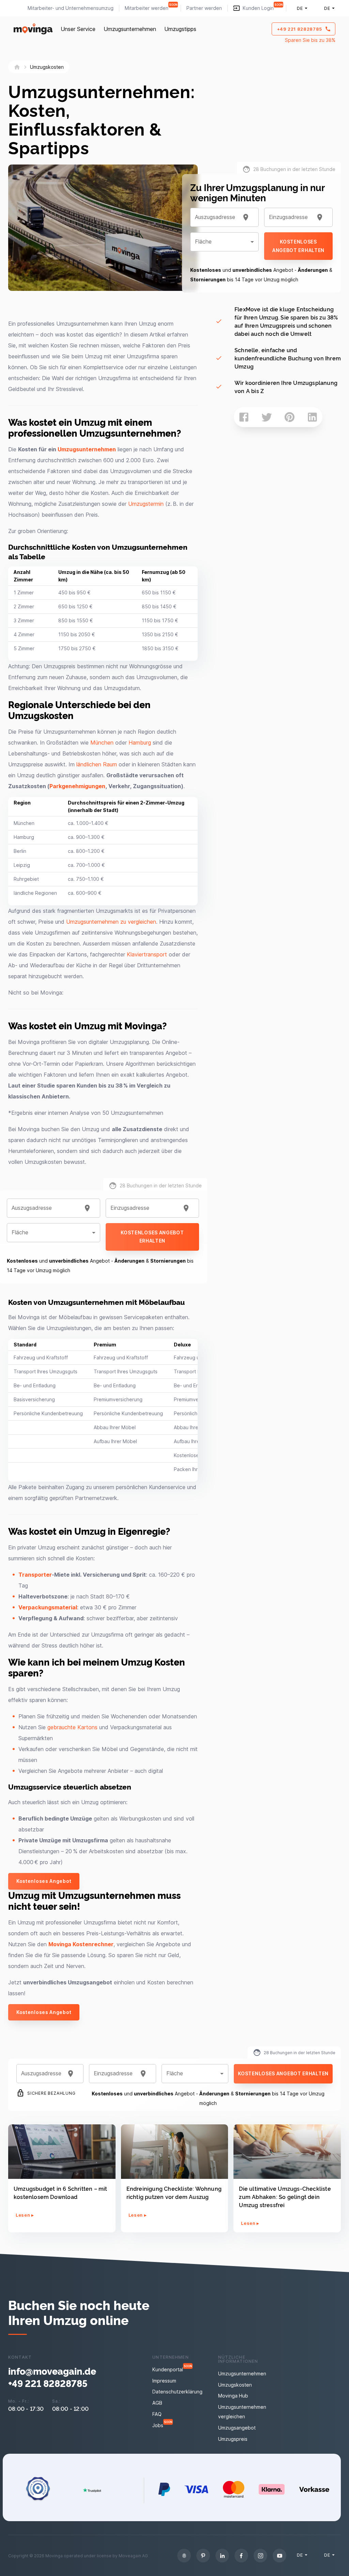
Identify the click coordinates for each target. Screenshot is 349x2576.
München (102, 743)
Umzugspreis (233, 2439)
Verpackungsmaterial (48, 1607)
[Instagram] (260, 2556)
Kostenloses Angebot (44, 1881)
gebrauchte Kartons (72, 1727)
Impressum (164, 2381)
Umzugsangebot (237, 2428)
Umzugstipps (180, 29)
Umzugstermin (146, 504)
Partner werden (204, 8)
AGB (157, 2403)
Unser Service (78, 29)
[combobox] (45, 1208)
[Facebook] (241, 2556)
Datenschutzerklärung (177, 2392)
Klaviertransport (147, 954)
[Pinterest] (203, 2556)
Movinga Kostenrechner (81, 1944)
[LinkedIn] (222, 2556)
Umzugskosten (235, 2385)
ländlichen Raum (97, 764)
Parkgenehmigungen (77, 786)
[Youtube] (279, 2556)
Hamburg (140, 743)
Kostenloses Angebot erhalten (152, 1237)
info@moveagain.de (52, 2371)
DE (300, 8)
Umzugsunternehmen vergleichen (242, 2412)
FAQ (157, 2414)
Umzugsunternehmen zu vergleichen (111, 922)
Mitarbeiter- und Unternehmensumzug (71, 8)
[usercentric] (184, 2556)
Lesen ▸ (25, 2215)
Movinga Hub (233, 2396)
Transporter (35, 1575)
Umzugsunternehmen (130, 29)
